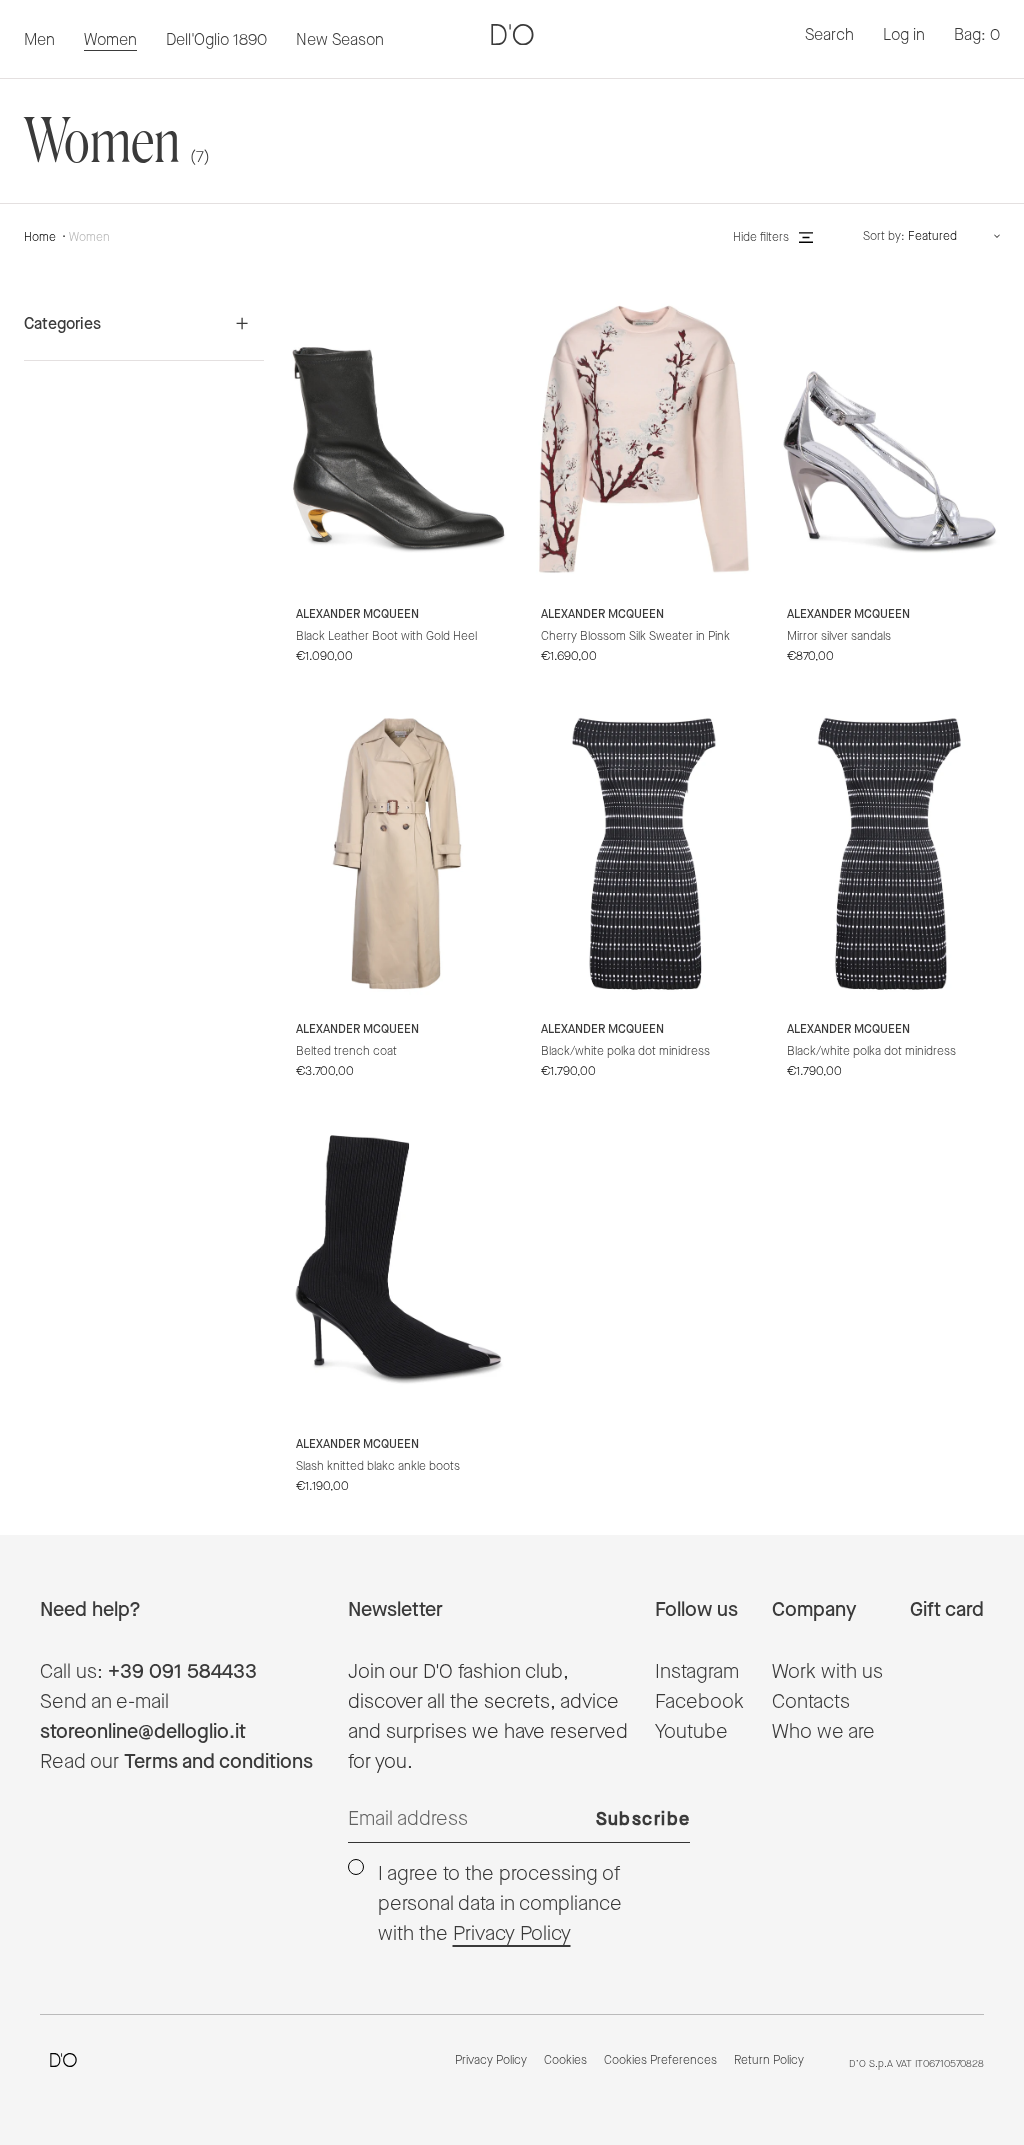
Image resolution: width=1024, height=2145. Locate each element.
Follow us (696, 1610)
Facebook (699, 1702)
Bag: (977, 35)
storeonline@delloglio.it (143, 1732)
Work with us (827, 1672)
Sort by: (884, 237)
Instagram (697, 1672)
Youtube (691, 1732)
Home (40, 237)
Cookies (565, 2061)
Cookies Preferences (660, 2061)
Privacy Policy (512, 1934)
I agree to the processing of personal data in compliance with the (500, 1904)
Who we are (823, 1732)
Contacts (811, 1702)
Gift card (947, 1610)
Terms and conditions (218, 1762)
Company (814, 1610)
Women (89, 237)
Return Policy (769, 2061)
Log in (904, 35)
